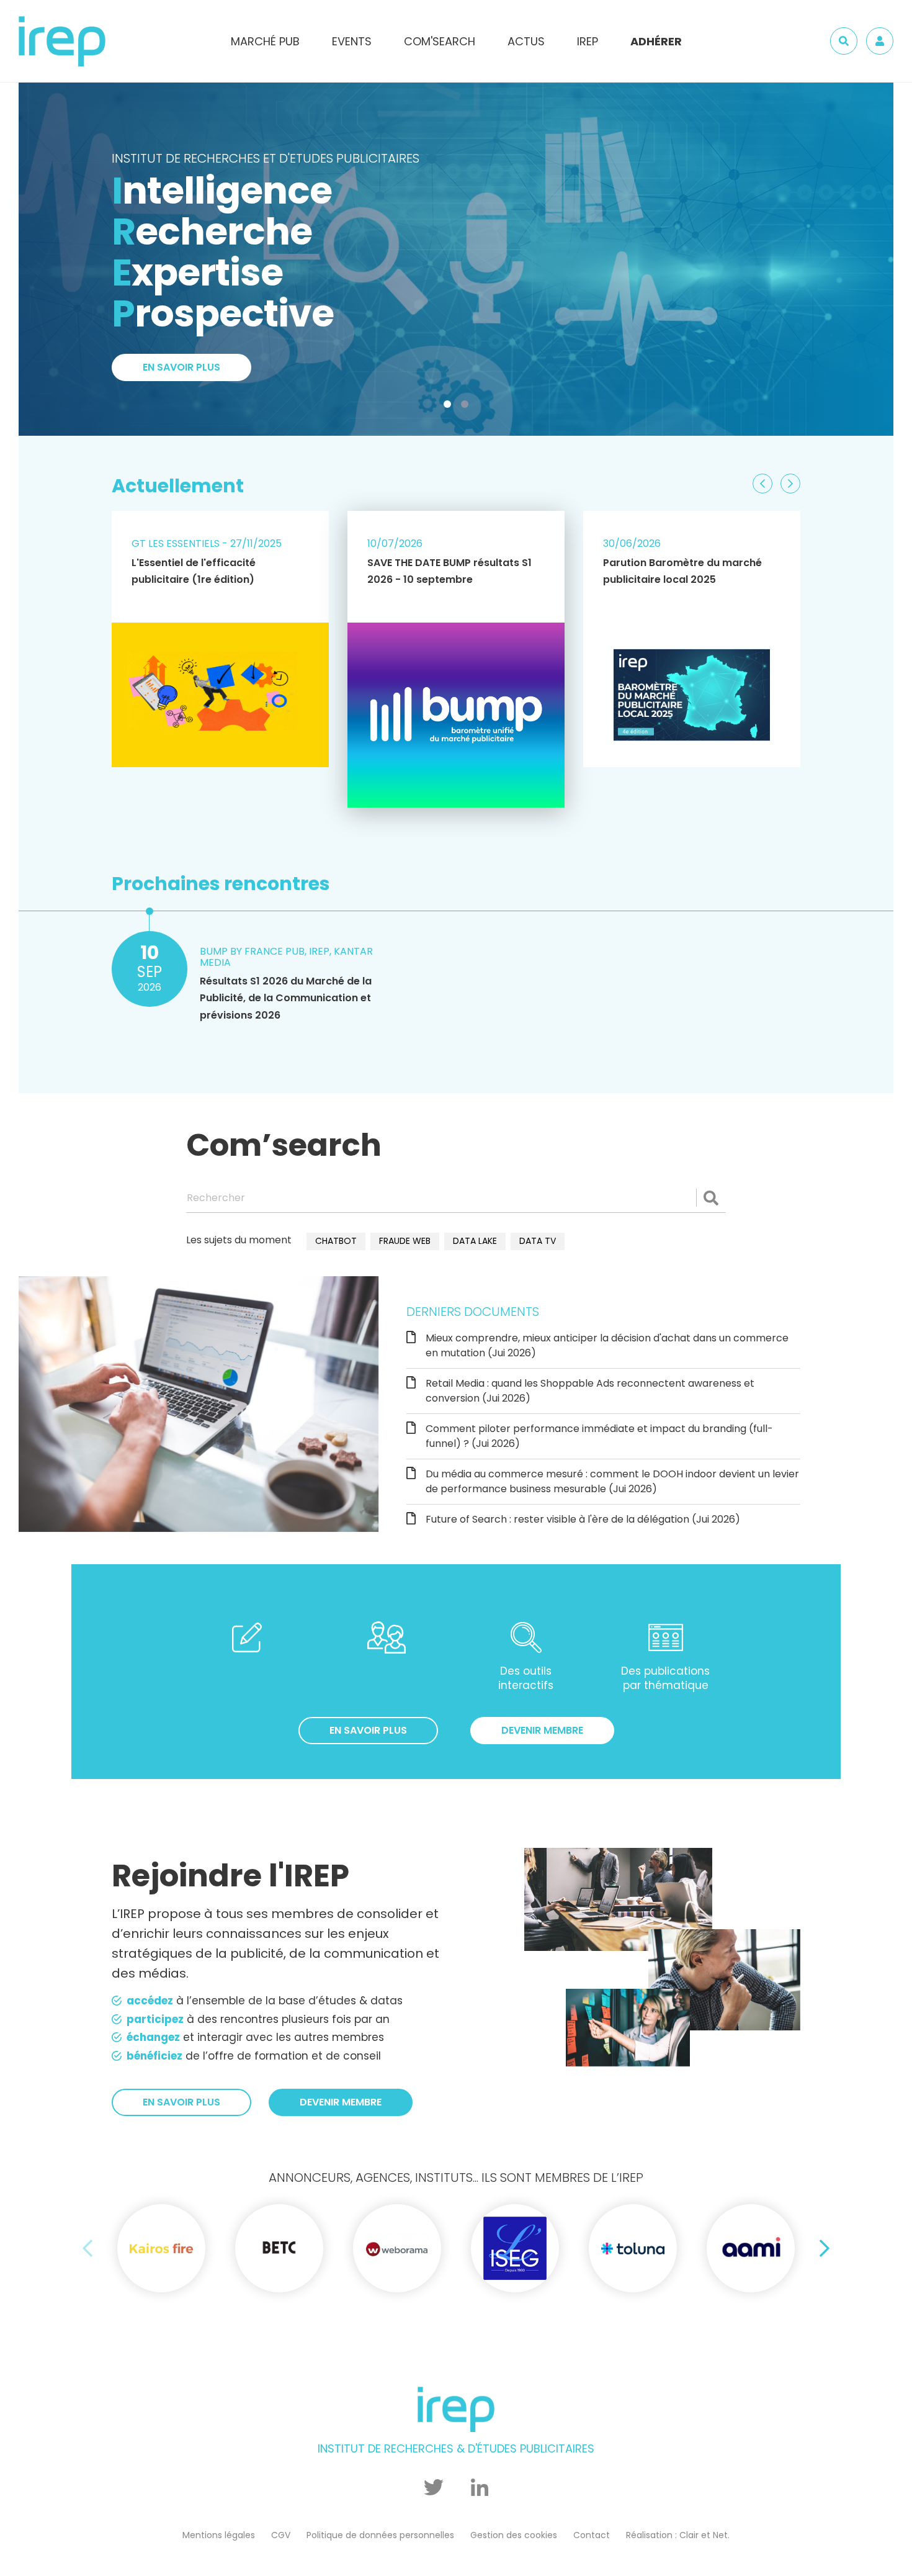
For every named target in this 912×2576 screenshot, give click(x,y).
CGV (281, 2535)
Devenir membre (542, 1730)
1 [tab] (450, 407)
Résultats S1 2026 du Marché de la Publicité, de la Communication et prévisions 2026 (286, 998)
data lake (475, 1241)
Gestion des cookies (514, 2535)
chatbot (336, 1241)
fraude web (405, 1241)
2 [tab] (467, 407)
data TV (538, 1241)
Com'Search (440, 41)
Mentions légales (219, 2535)
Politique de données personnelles (380, 2535)
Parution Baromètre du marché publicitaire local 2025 (682, 571)
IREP (588, 41)
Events (352, 41)
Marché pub (265, 41)
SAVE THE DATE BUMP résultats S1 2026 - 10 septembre (449, 571)
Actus (526, 41)
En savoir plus (181, 198)
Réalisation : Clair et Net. (678, 2535)
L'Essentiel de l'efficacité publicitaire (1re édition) (194, 571)
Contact (592, 2535)
